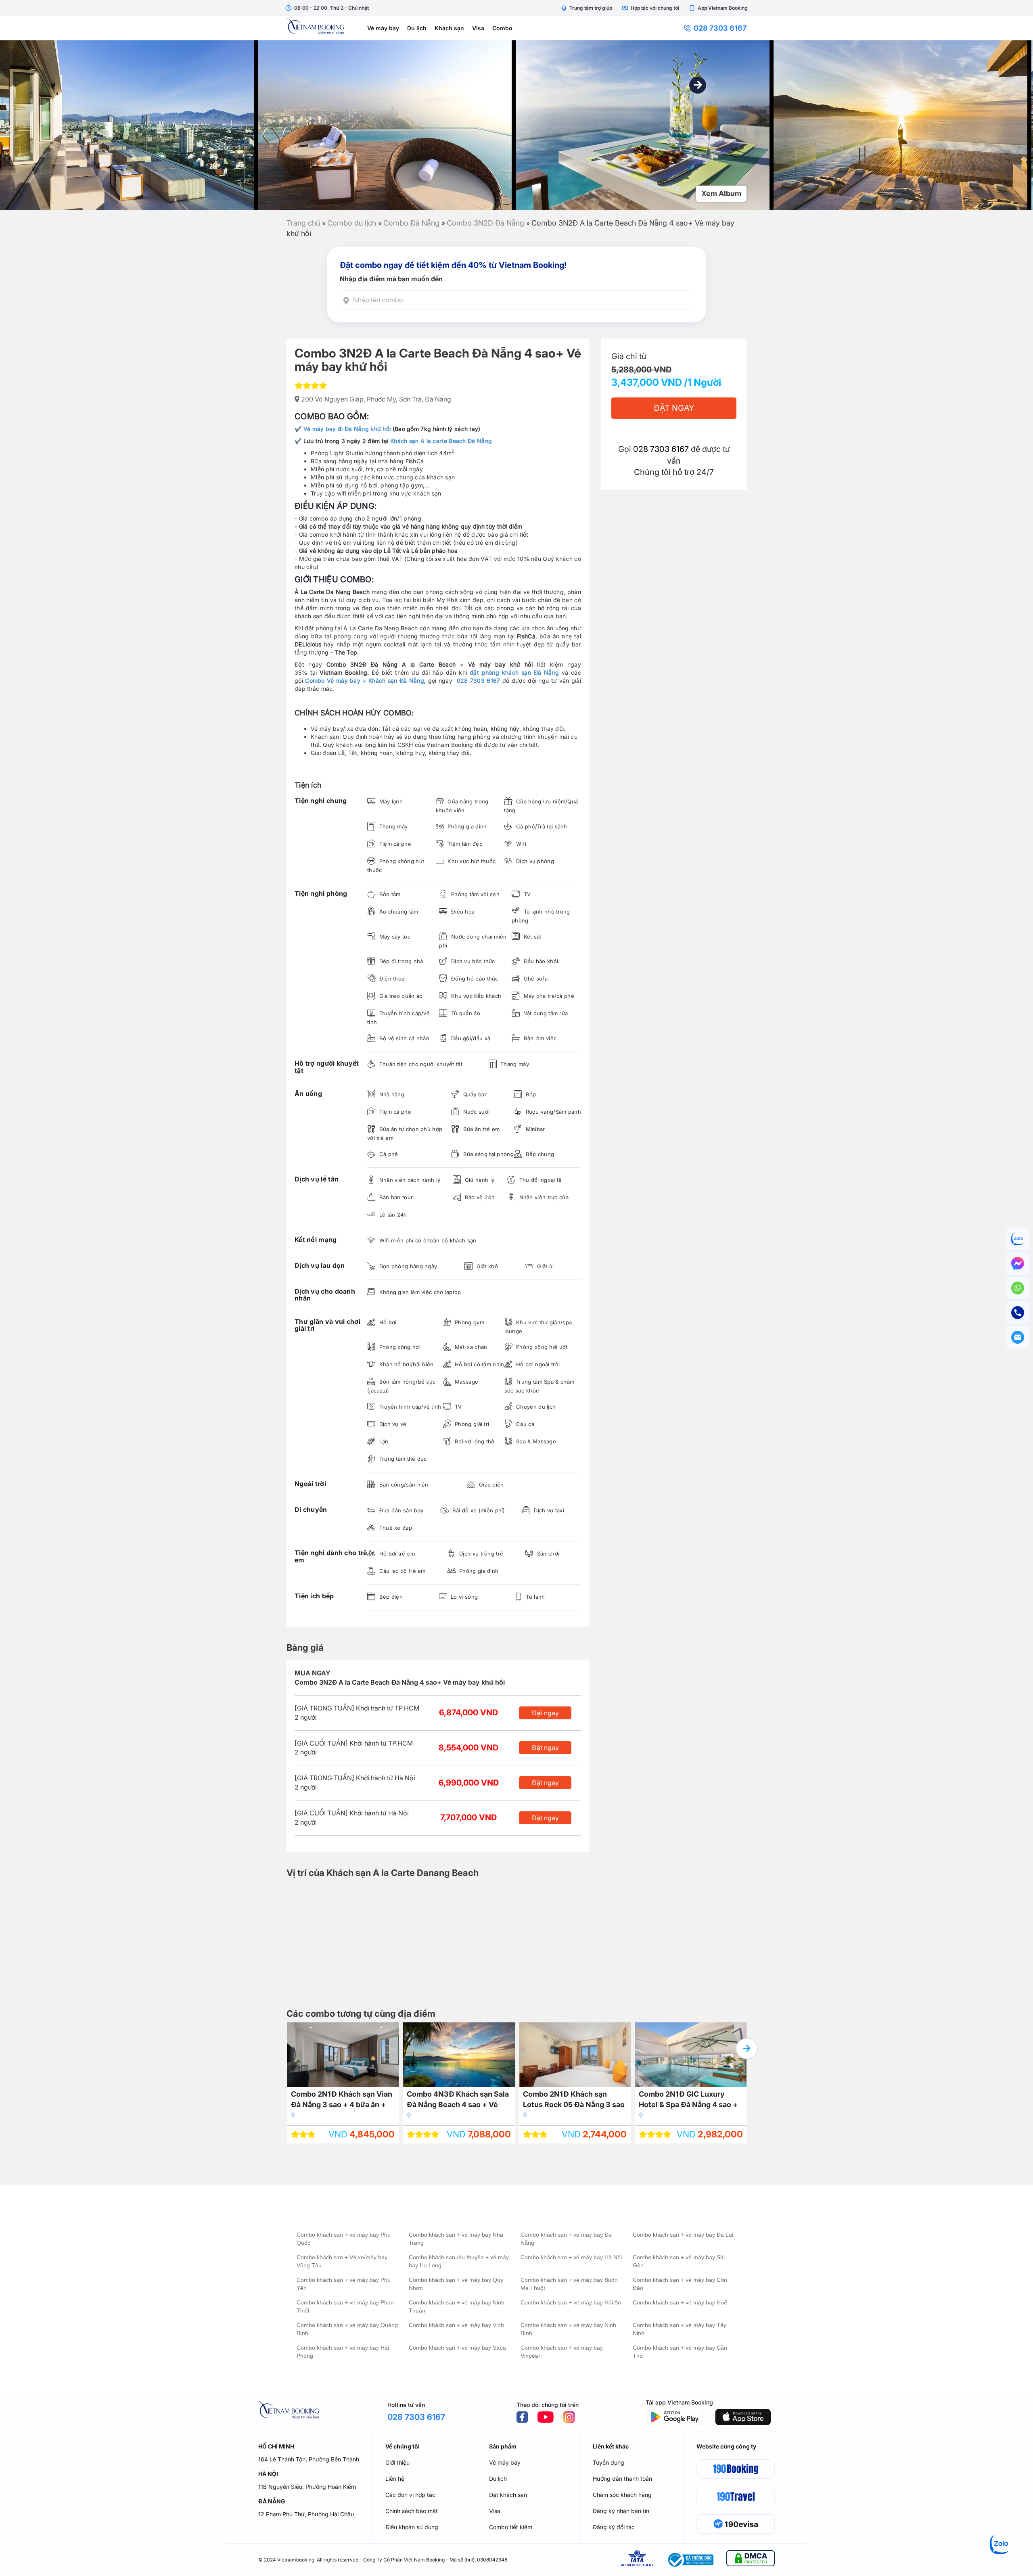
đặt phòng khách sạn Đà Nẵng (514, 672)
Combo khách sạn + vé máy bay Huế (680, 2302)
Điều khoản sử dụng (412, 2527)
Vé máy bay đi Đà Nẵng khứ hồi (347, 429)
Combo (502, 28)
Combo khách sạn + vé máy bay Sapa (457, 2348)
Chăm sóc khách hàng (622, 2495)
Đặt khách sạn (508, 2495)
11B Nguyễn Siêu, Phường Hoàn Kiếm (307, 2487)
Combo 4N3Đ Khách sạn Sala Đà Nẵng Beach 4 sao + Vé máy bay (458, 2100)
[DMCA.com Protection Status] (751, 2560)
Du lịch (417, 28)
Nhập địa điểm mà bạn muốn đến (391, 279)
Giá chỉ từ (629, 356)
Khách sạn (449, 28)
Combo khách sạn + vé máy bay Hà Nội (571, 2257)
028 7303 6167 (720, 28)
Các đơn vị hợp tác (410, 2495)
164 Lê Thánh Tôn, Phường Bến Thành (309, 2459)
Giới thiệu (397, 2462)
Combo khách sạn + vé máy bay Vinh (456, 2325)
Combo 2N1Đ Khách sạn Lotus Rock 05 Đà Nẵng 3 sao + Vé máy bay (574, 2100)
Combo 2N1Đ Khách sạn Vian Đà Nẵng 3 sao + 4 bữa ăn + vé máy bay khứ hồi (342, 2100)
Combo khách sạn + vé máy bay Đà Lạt (683, 2235)
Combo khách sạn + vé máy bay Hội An (571, 2302)
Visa (478, 28)
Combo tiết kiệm (511, 2527)
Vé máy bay (383, 28)
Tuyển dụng (609, 2462)
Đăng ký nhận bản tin (621, 2511)
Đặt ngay (545, 1713)
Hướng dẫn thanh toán (622, 2479)
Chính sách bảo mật (412, 2511)
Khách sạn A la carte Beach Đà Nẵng (441, 441)
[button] (698, 85)
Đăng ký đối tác (614, 2527)
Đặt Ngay (674, 408)
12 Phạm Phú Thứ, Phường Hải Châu (306, 2514)
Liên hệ (395, 2479)
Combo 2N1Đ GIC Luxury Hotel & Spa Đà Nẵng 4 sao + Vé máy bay (688, 2100)
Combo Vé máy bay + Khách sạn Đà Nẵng (365, 681)
